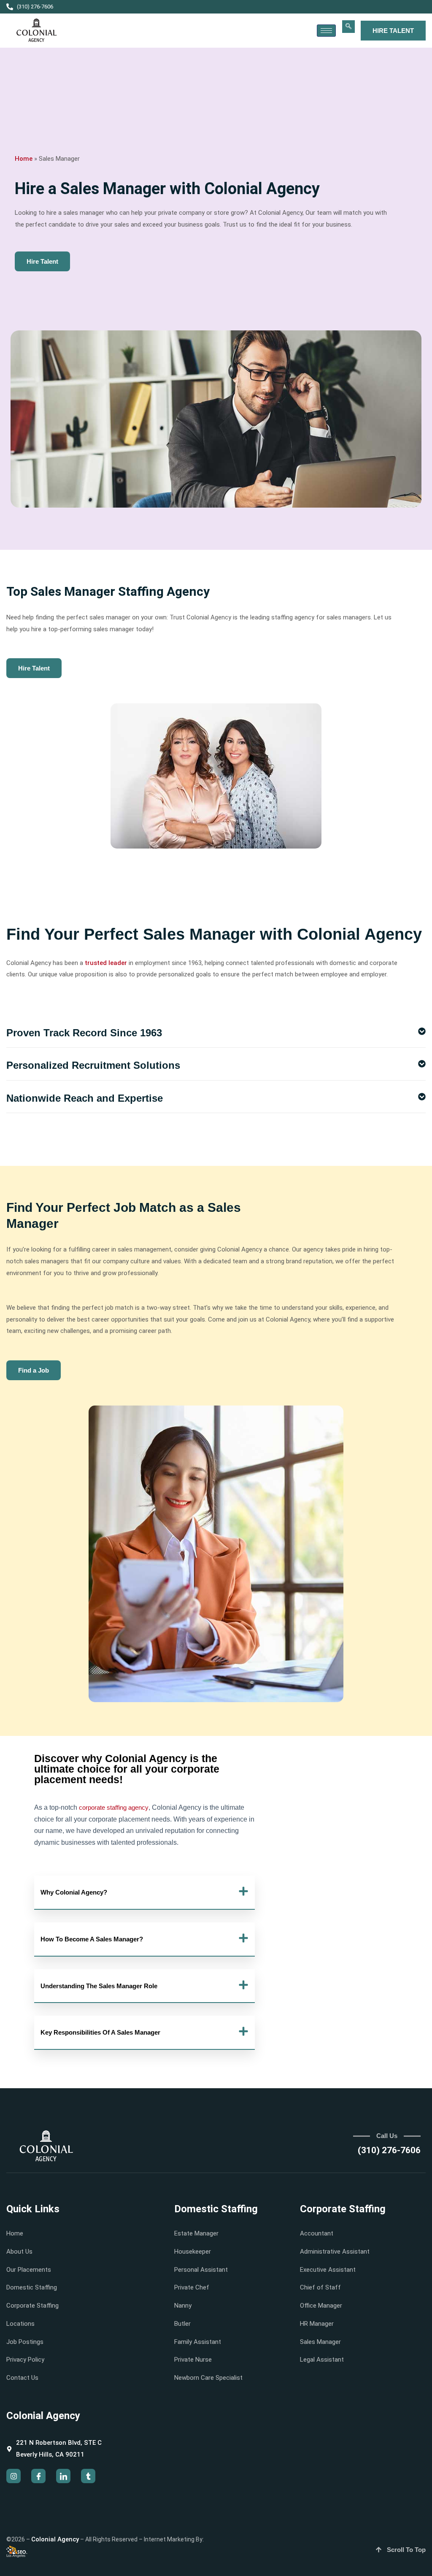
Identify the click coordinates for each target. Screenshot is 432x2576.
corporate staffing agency (114, 1807)
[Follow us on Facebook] (38, 2476)
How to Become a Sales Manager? (92, 1939)
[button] (348, 27)
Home (24, 159)
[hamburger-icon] (326, 31)
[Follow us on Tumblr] (88, 2476)
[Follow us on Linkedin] (63, 2476)
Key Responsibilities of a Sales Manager (100, 2032)
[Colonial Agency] (37, 31)
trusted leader (106, 963)
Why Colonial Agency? (74, 1892)
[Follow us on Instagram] (13, 2476)
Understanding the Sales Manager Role (99, 1986)
